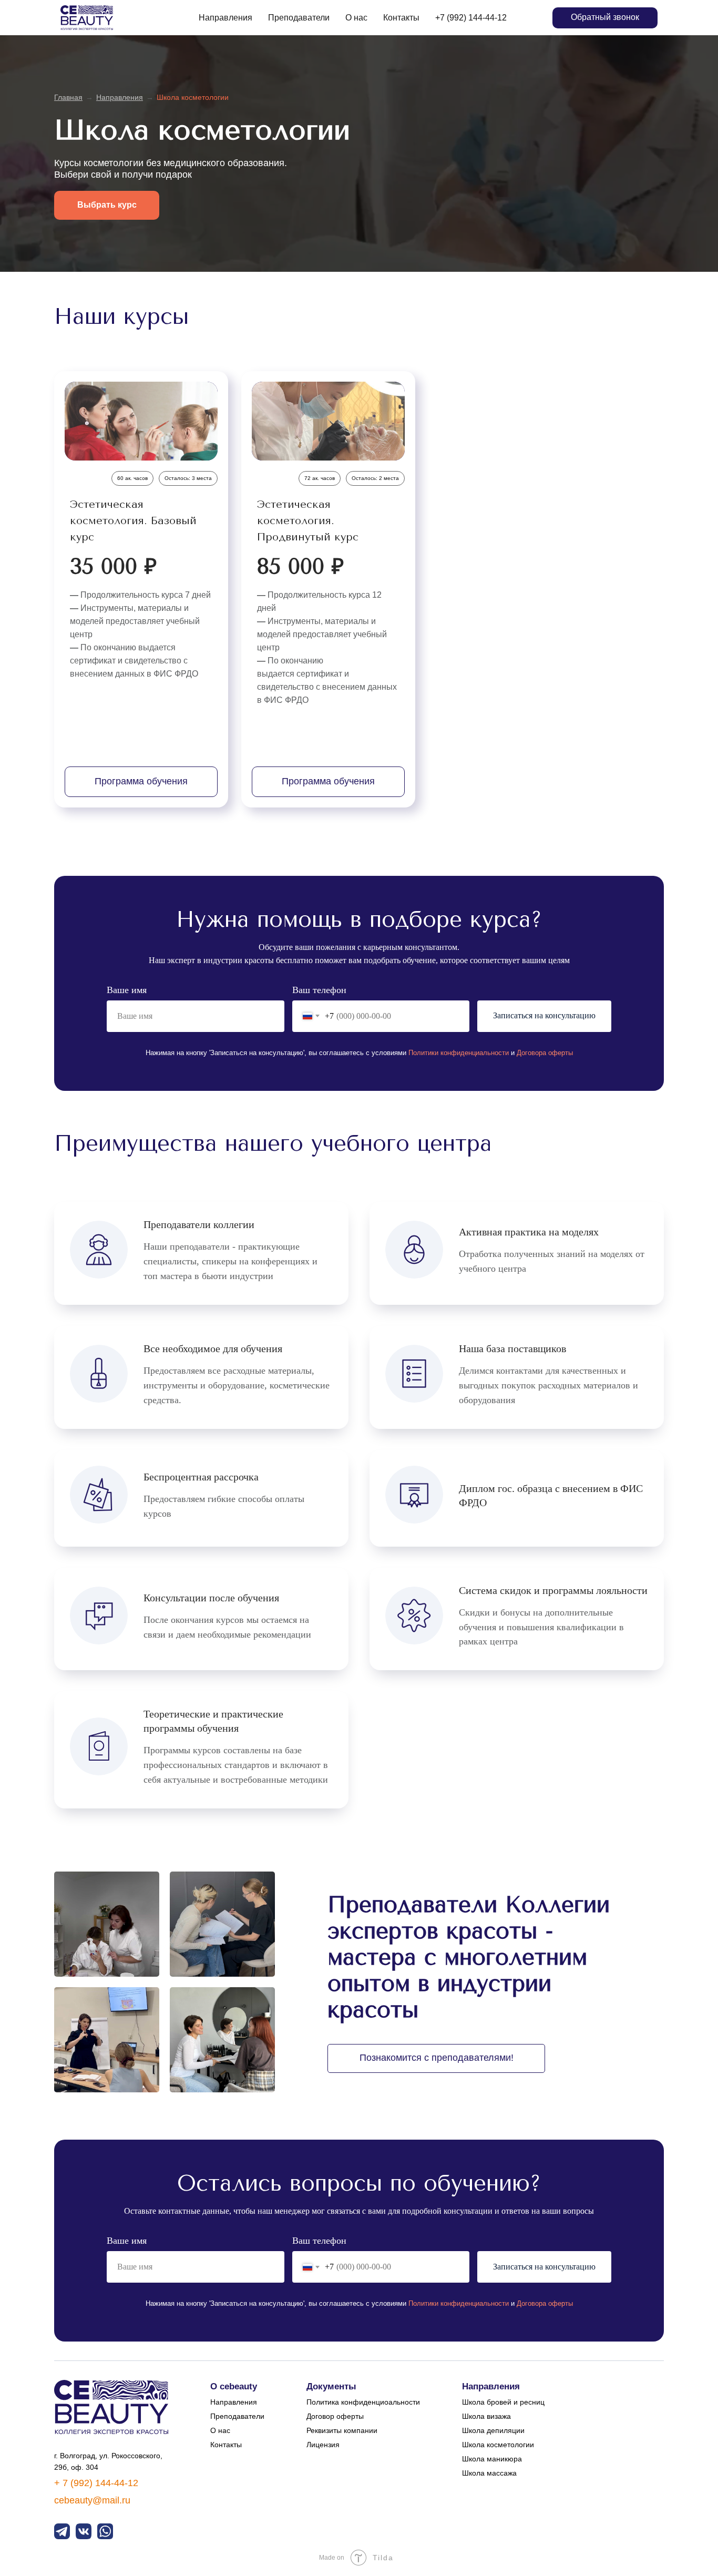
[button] (605, 18)
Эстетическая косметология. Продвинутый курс (308, 521)
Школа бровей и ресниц (503, 2402)
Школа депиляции (493, 2430)
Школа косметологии (498, 2445)
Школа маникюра (492, 2459)
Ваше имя (127, 990)
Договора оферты (545, 1053)
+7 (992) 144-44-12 (471, 18)
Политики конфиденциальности (459, 1053)
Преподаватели (299, 18)
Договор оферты (335, 2416)
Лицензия (323, 2445)
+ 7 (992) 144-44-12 (96, 2483)
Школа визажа (486, 2416)
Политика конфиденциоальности (363, 2402)
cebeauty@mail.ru (92, 2500)
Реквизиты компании (342, 2430)
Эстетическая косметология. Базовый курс (133, 521)
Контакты (401, 18)
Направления (225, 18)
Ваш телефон (319, 990)
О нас (356, 18)
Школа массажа (489, 2473)
